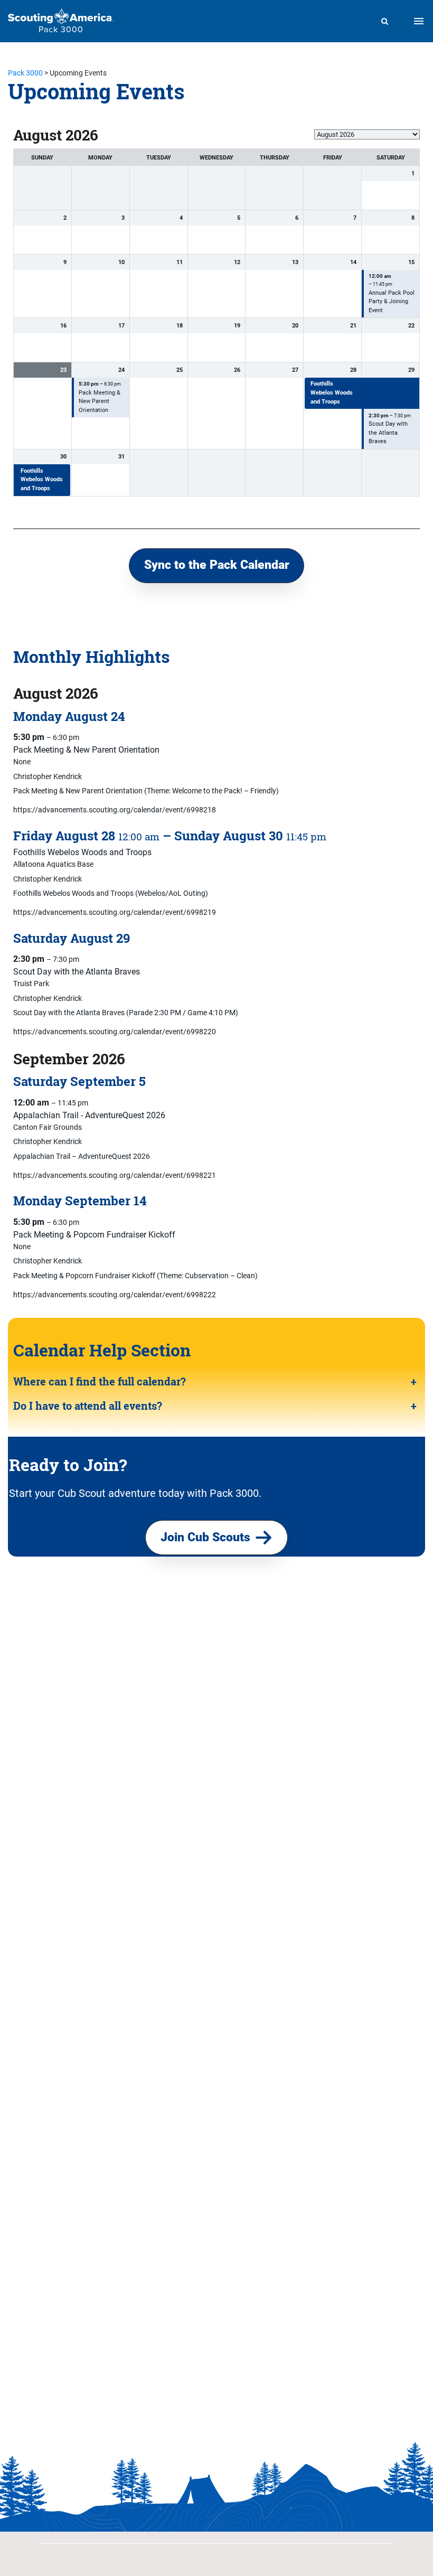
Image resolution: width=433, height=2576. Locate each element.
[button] (216, 566)
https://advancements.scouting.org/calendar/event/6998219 (115, 912)
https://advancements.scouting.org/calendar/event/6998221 (115, 1175)
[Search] (385, 21)
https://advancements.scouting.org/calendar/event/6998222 (115, 1295)
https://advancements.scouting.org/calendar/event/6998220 (115, 1032)
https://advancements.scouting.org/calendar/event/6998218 (115, 810)
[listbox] (367, 134)
